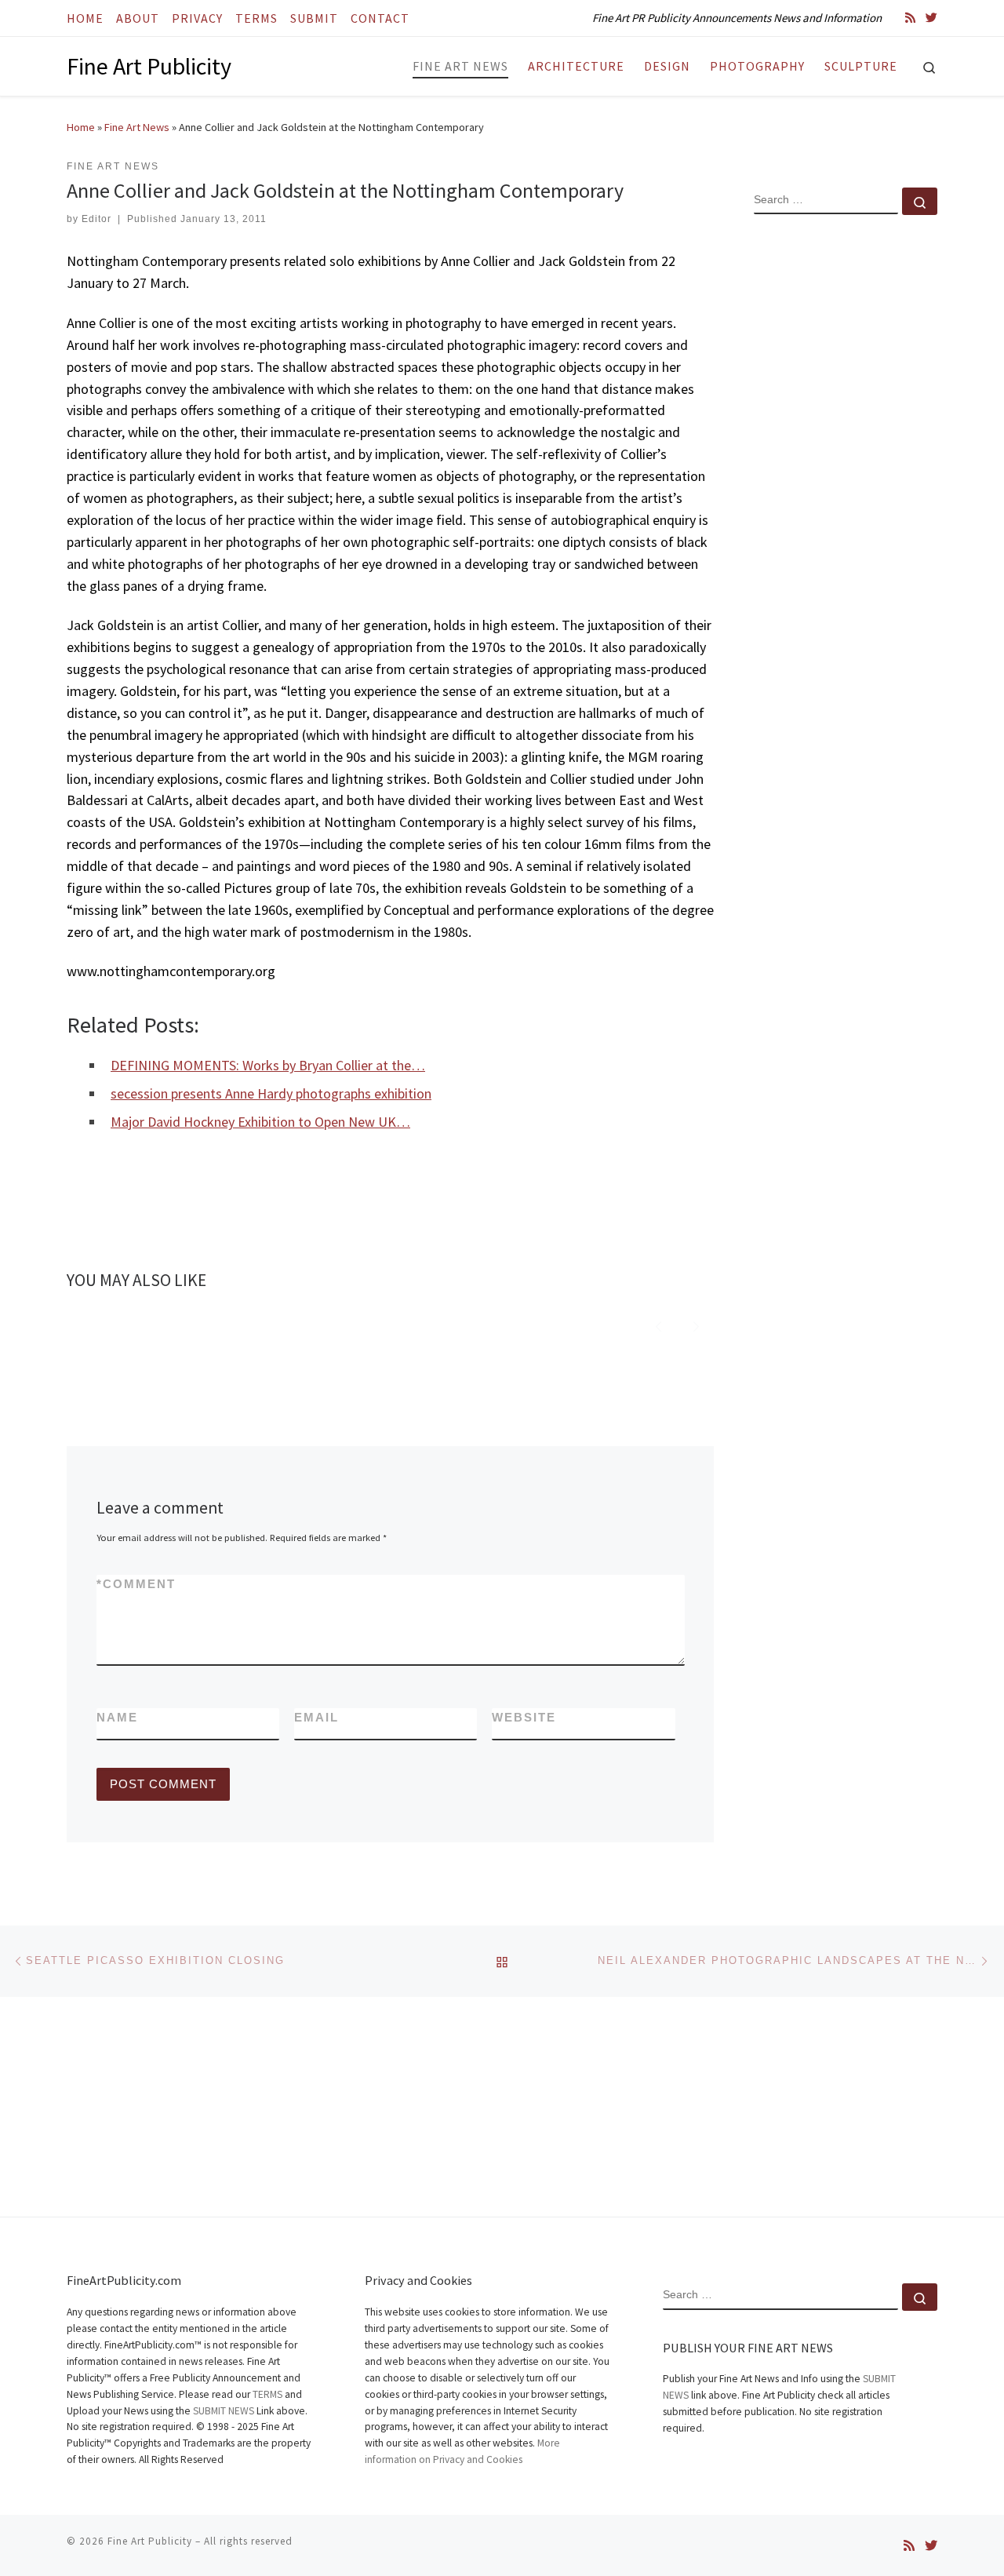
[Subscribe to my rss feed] (910, 18)
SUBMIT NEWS (224, 2411)
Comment (136, 1584)
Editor (96, 219)
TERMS (267, 2394)
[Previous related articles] (658, 1325)
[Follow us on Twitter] (931, 18)
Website (524, 1717)
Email (316, 1717)
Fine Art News (137, 127)
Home (81, 127)
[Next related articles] (696, 1325)
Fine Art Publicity (150, 2541)
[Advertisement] (846, 481)
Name (117, 1717)
